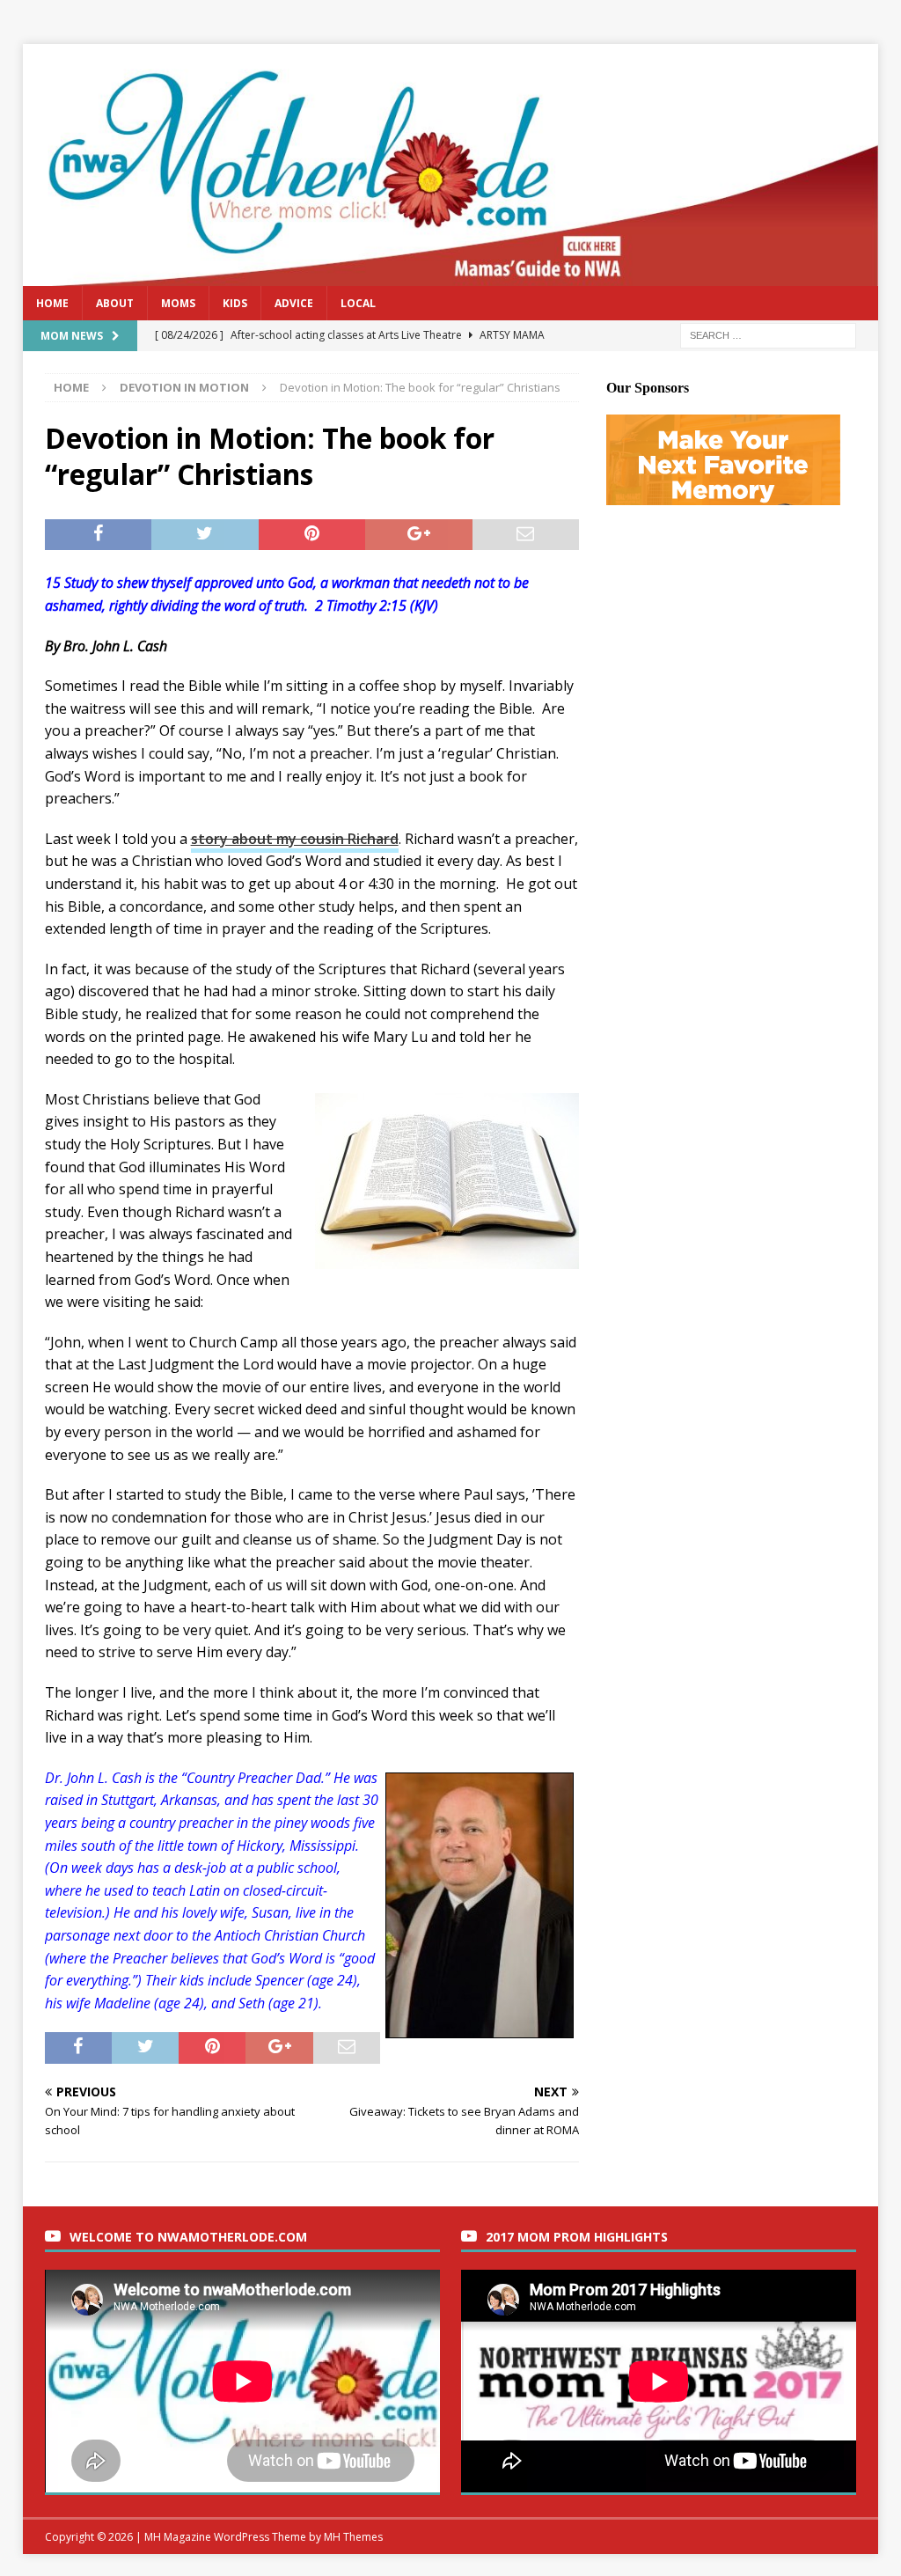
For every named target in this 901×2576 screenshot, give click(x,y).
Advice (294, 303)
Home (52, 303)
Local (358, 303)
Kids (235, 303)
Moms (178, 303)
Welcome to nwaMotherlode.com (188, 2237)
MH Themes (353, 2537)
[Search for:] (768, 334)
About (115, 303)
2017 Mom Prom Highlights (577, 2237)
